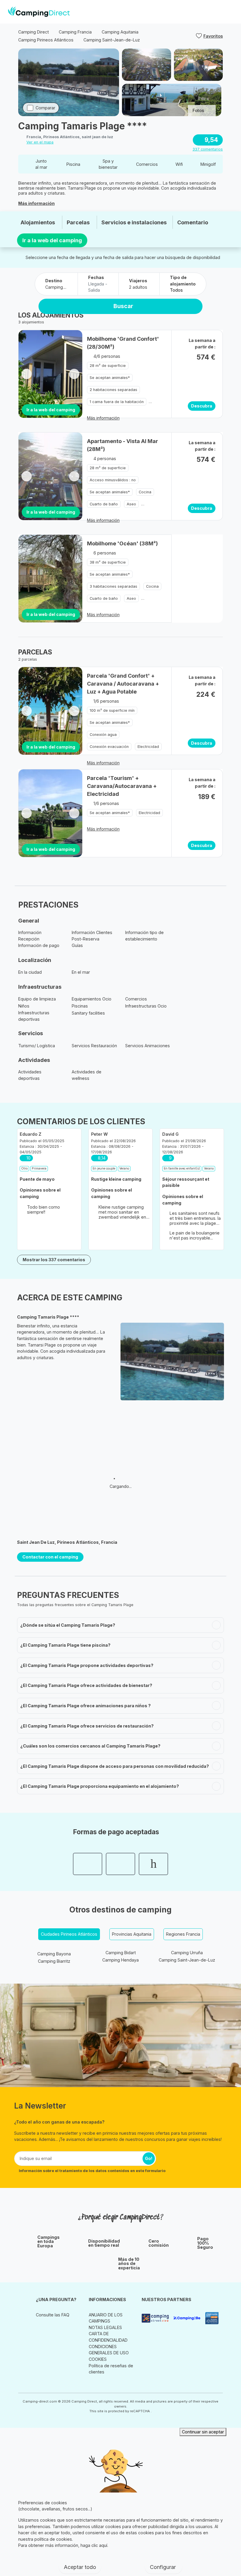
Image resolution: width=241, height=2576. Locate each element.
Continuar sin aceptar (203, 2432)
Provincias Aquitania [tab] (132, 1934)
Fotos (198, 110)
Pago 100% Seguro (205, 2243)
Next (74, 374)
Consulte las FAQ (53, 2315)
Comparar (45, 108)
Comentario (193, 222)
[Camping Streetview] (155, 2318)
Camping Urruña (187, 1953)
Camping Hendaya (120, 1960)
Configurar (164, 2567)
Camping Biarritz (54, 1961)
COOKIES (98, 2359)
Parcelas (78, 222)
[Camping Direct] (39, 12)
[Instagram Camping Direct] (40, 2328)
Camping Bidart (121, 1953)
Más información (36, 203)
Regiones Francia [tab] (183, 1934)
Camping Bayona (54, 1954)
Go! (149, 2158)
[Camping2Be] (187, 2318)
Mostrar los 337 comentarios (54, 1260)
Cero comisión (159, 2243)
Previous (27, 374)
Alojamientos (38, 222)
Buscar (123, 306)
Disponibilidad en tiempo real (104, 2243)
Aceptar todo (80, 2567)
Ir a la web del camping (52, 240)
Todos (176, 290)
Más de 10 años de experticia (129, 2264)
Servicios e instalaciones (134, 222)
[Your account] (219, 12)
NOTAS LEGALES (105, 2327)
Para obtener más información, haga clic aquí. (63, 2545)
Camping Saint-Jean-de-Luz (187, 1960)
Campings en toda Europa (48, 2242)
